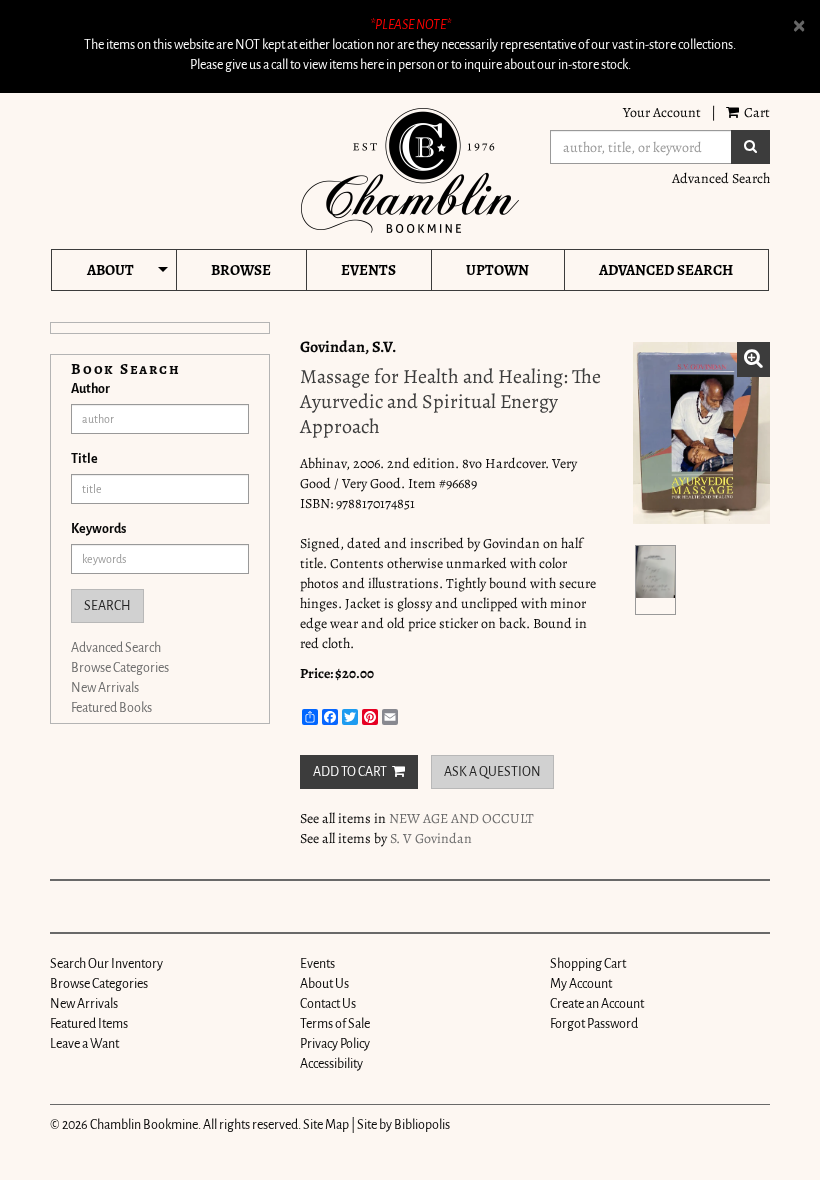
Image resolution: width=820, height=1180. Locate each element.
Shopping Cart (588, 964)
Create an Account (597, 1004)
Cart (755, 112)
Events (368, 270)
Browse (241, 270)
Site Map (326, 1125)
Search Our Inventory (106, 964)
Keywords (98, 529)
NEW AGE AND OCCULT (461, 818)
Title (84, 459)
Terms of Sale (335, 1024)
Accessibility (331, 1064)
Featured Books (111, 708)
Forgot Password (594, 1024)
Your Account (662, 112)
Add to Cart (350, 772)
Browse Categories (120, 668)
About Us (324, 984)
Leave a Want (84, 1044)
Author (90, 389)
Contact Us (328, 1004)
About (110, 270)
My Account (581, 984)
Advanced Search (721, 178)
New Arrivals (105, 688)
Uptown (497, 270)
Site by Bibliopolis (403, 1125)
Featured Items (89, 1024)
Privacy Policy (335, 1044)
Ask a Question (492, 772)
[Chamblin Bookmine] (410, 170)
